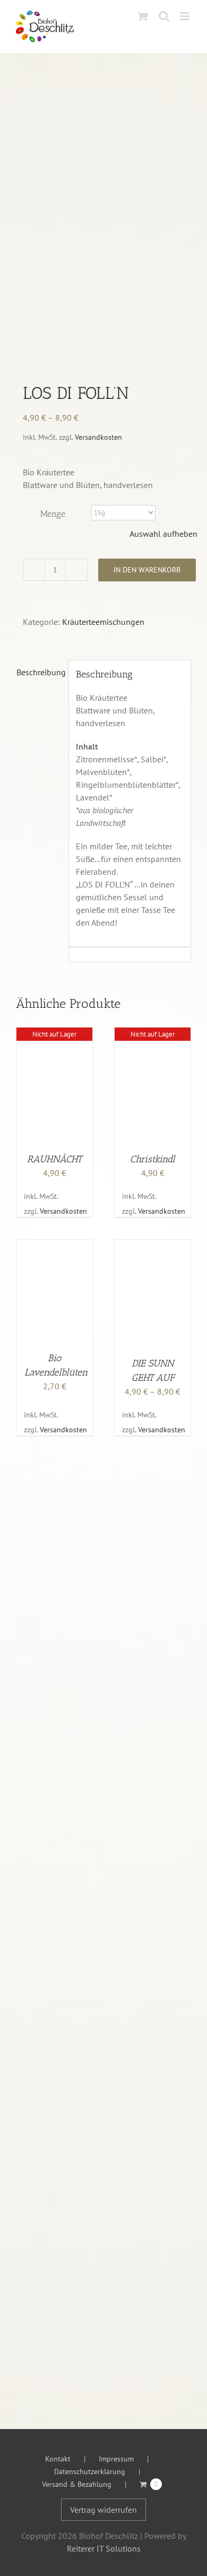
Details (54, 1087)
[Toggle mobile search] (164, 16)
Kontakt (58, 2459)
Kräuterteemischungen (103, 622)
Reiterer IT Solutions (104, 2548)
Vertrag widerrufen (103, 2510)
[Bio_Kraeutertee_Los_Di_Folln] (103, 231)
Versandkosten (98, 437)
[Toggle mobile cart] (143, 16)
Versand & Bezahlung (77, 2484)
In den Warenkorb (147, 570)
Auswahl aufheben (163, 534)
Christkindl (153, 1159)
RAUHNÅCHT (54, 1159)
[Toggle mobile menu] (186, 16)
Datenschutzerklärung (90, 2471)
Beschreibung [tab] (39, 672)
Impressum (116, 2459)
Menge (53, 514)
